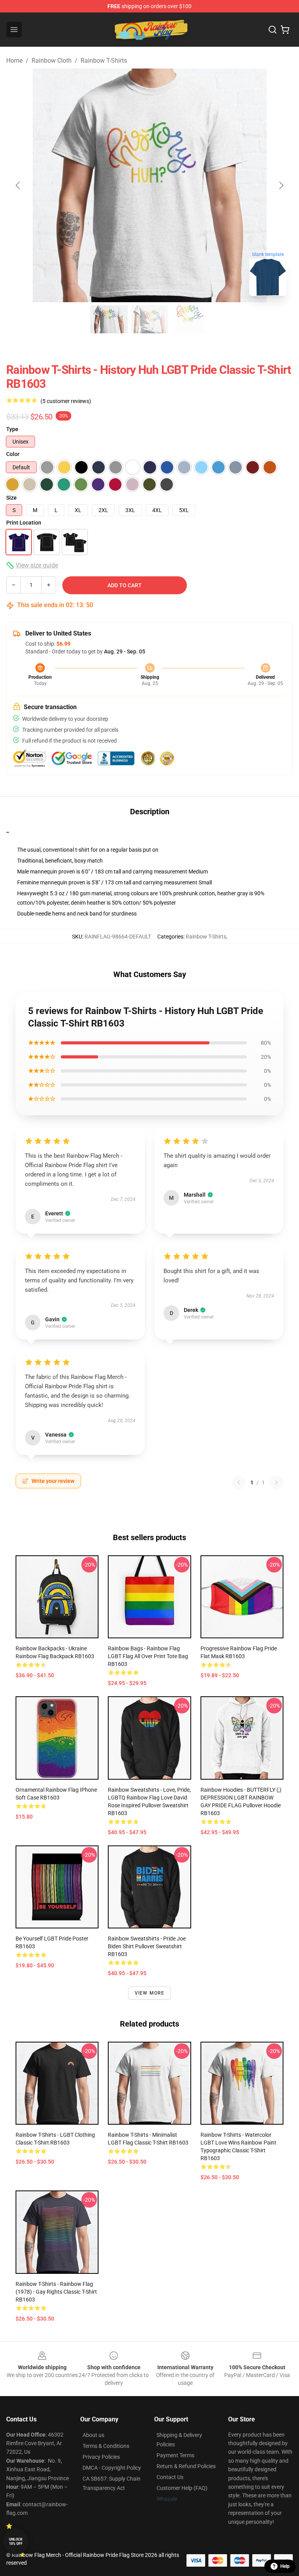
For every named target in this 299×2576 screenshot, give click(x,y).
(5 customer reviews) (66, 401)
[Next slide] (281, 185)
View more (150, 1993)
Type (12, 429)
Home (14, 61)
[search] (273, 30)
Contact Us (170, 2477)
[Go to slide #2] (149, 319)
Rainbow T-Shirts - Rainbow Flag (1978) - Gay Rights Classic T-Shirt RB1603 (56, 2292)
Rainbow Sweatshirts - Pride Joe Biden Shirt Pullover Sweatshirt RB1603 (147, 1946)
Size (11, 498)
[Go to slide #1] (109, 319)
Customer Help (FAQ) (182, 2488)
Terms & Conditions (106, 2446)
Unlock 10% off (16, 2542)
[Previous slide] (18, 185)
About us (93, 2435)
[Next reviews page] (276, 1483)
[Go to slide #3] (190, 319)
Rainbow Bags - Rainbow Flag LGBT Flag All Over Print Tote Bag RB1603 (148, 1656)
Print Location (24, 523)
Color (13, 454)
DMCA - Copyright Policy (112, 2468)
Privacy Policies (101, 2457)
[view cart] (285, 30)
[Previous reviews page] (239, 1483)
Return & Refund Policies (186, 2466)
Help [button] (285, 2566)
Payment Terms (175, 2455)
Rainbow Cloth (52, 61)
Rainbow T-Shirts (104, 61)
